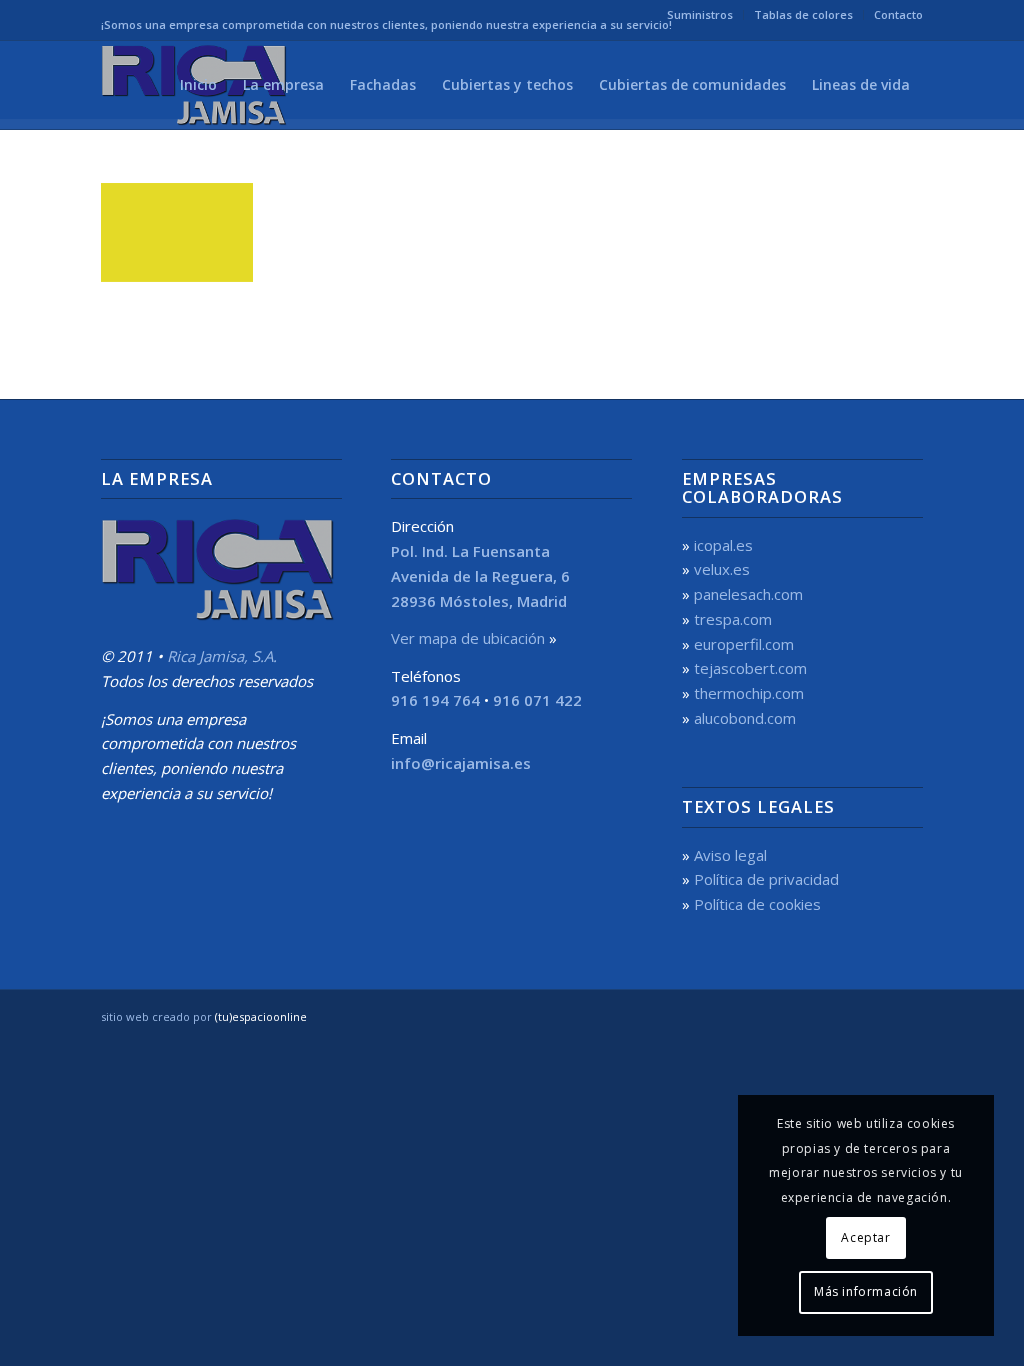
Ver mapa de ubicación (468, 638)
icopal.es (723, 545)
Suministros (700, 14)
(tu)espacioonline (261, 1016)
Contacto (898, 14)
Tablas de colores (803, 14)
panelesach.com (748, 594)
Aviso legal (730, 855)
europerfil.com (744, 644)
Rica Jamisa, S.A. (222, 656)
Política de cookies (757, 904)
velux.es (722, 569)
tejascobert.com (750, 668)
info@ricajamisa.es (461, 763)
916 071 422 (537, 700)
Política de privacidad (766, 879)
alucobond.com (745, 718)
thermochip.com (749, 693)
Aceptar (865, 1237)
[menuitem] (700, 15)
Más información (866, 1291)
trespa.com (733, 619)
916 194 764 (435, 700)
